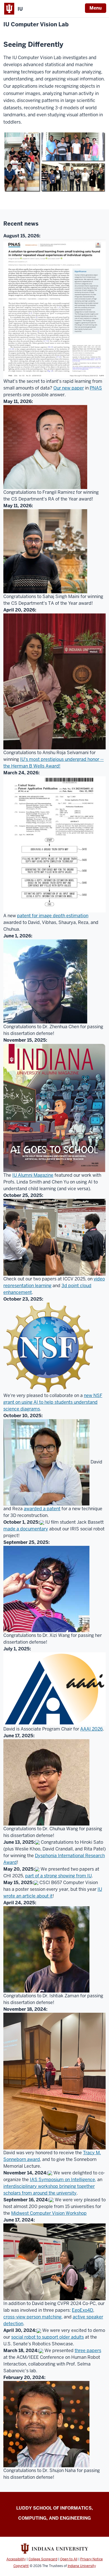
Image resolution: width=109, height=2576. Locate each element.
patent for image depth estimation (53, 916)
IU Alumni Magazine (33, 1175)
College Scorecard (43, 2559)
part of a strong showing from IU (58, 1876)
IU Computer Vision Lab (36, 25)
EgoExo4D (82, 2310)
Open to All (69, 2559)
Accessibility (16, 2559)
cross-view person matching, (33, 2317)
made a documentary (26, 1529)
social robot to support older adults (48, 2337)
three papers (88, 2351)
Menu (96, 8)
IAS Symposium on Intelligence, (63, 2180)
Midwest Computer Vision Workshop (49, 2213)
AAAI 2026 (92, 1729)
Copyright (21, 2566)
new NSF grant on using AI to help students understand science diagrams (53, 1402)
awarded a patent (42, 1509)
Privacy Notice (92, 2559)
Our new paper (69, 388)
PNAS (96, 388)
